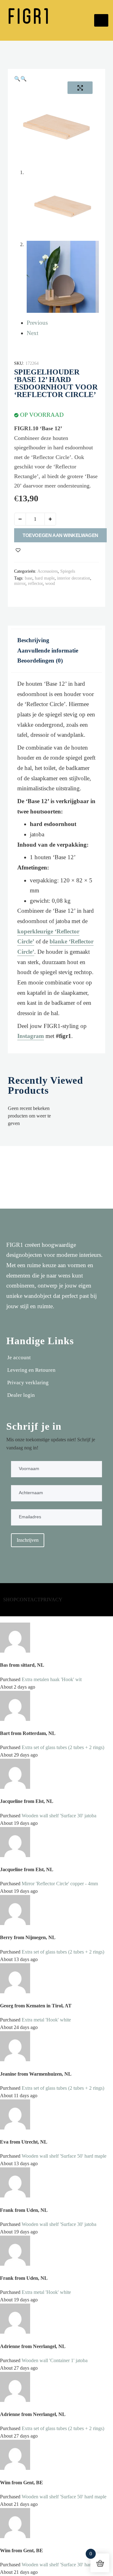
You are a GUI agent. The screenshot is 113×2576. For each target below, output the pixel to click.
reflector (35, 583)
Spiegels (68, 571)
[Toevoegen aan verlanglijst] (18, 550)
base (29, 578)
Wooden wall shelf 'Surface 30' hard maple (64, 2565)
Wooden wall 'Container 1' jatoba (55, 2360)
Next (32, 333)
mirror (20, 583)
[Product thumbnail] (80, 88)
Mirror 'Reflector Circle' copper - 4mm (60, 1884)
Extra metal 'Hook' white (46, 2020)
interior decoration (74, 578)
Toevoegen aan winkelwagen (60, 535)
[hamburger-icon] (101, 20)
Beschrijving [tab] (33, 640)
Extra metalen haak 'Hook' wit (52, 1679)
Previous (37, 323)
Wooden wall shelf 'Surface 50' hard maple (64, 2156)
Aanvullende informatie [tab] (48, 650)
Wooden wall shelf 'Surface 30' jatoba (59, 1816)
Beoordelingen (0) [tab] (40, 661)
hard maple (45, 578)
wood (50, 583)
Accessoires (48, 571)
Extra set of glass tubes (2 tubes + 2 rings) (63, 1747)
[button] (17, 79)
